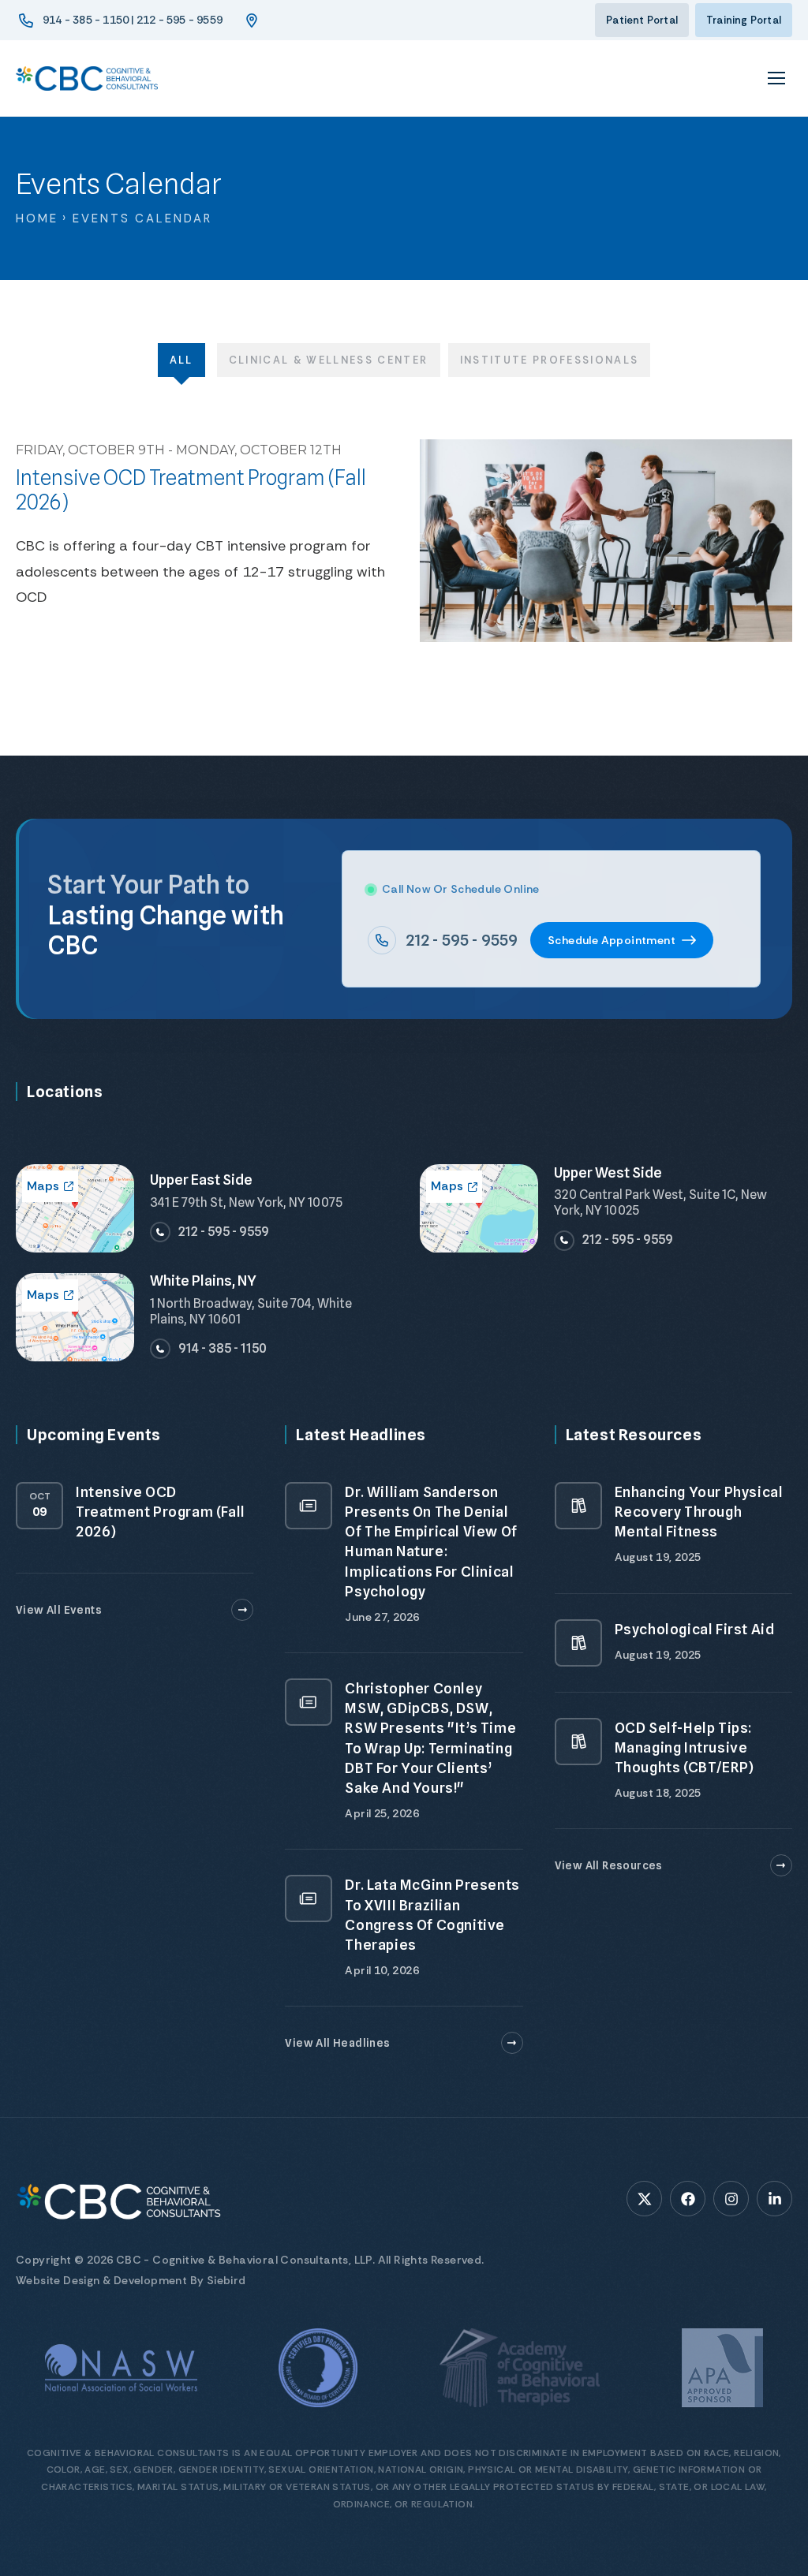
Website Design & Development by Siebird (131, 2280)
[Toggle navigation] (776, 78)
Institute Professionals (550, 360)
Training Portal (744, 20)
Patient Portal (642, 20)
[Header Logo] (87, 78)
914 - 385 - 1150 (223, 1348)
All (181, 360)
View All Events (59, 1610)
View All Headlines (337, 2043)
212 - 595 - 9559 (462, 940)
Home (37, 218)
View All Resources (609, 1865)
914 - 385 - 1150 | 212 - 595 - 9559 (133, 20)
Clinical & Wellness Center (329, 360)
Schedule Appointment (612, 940)
